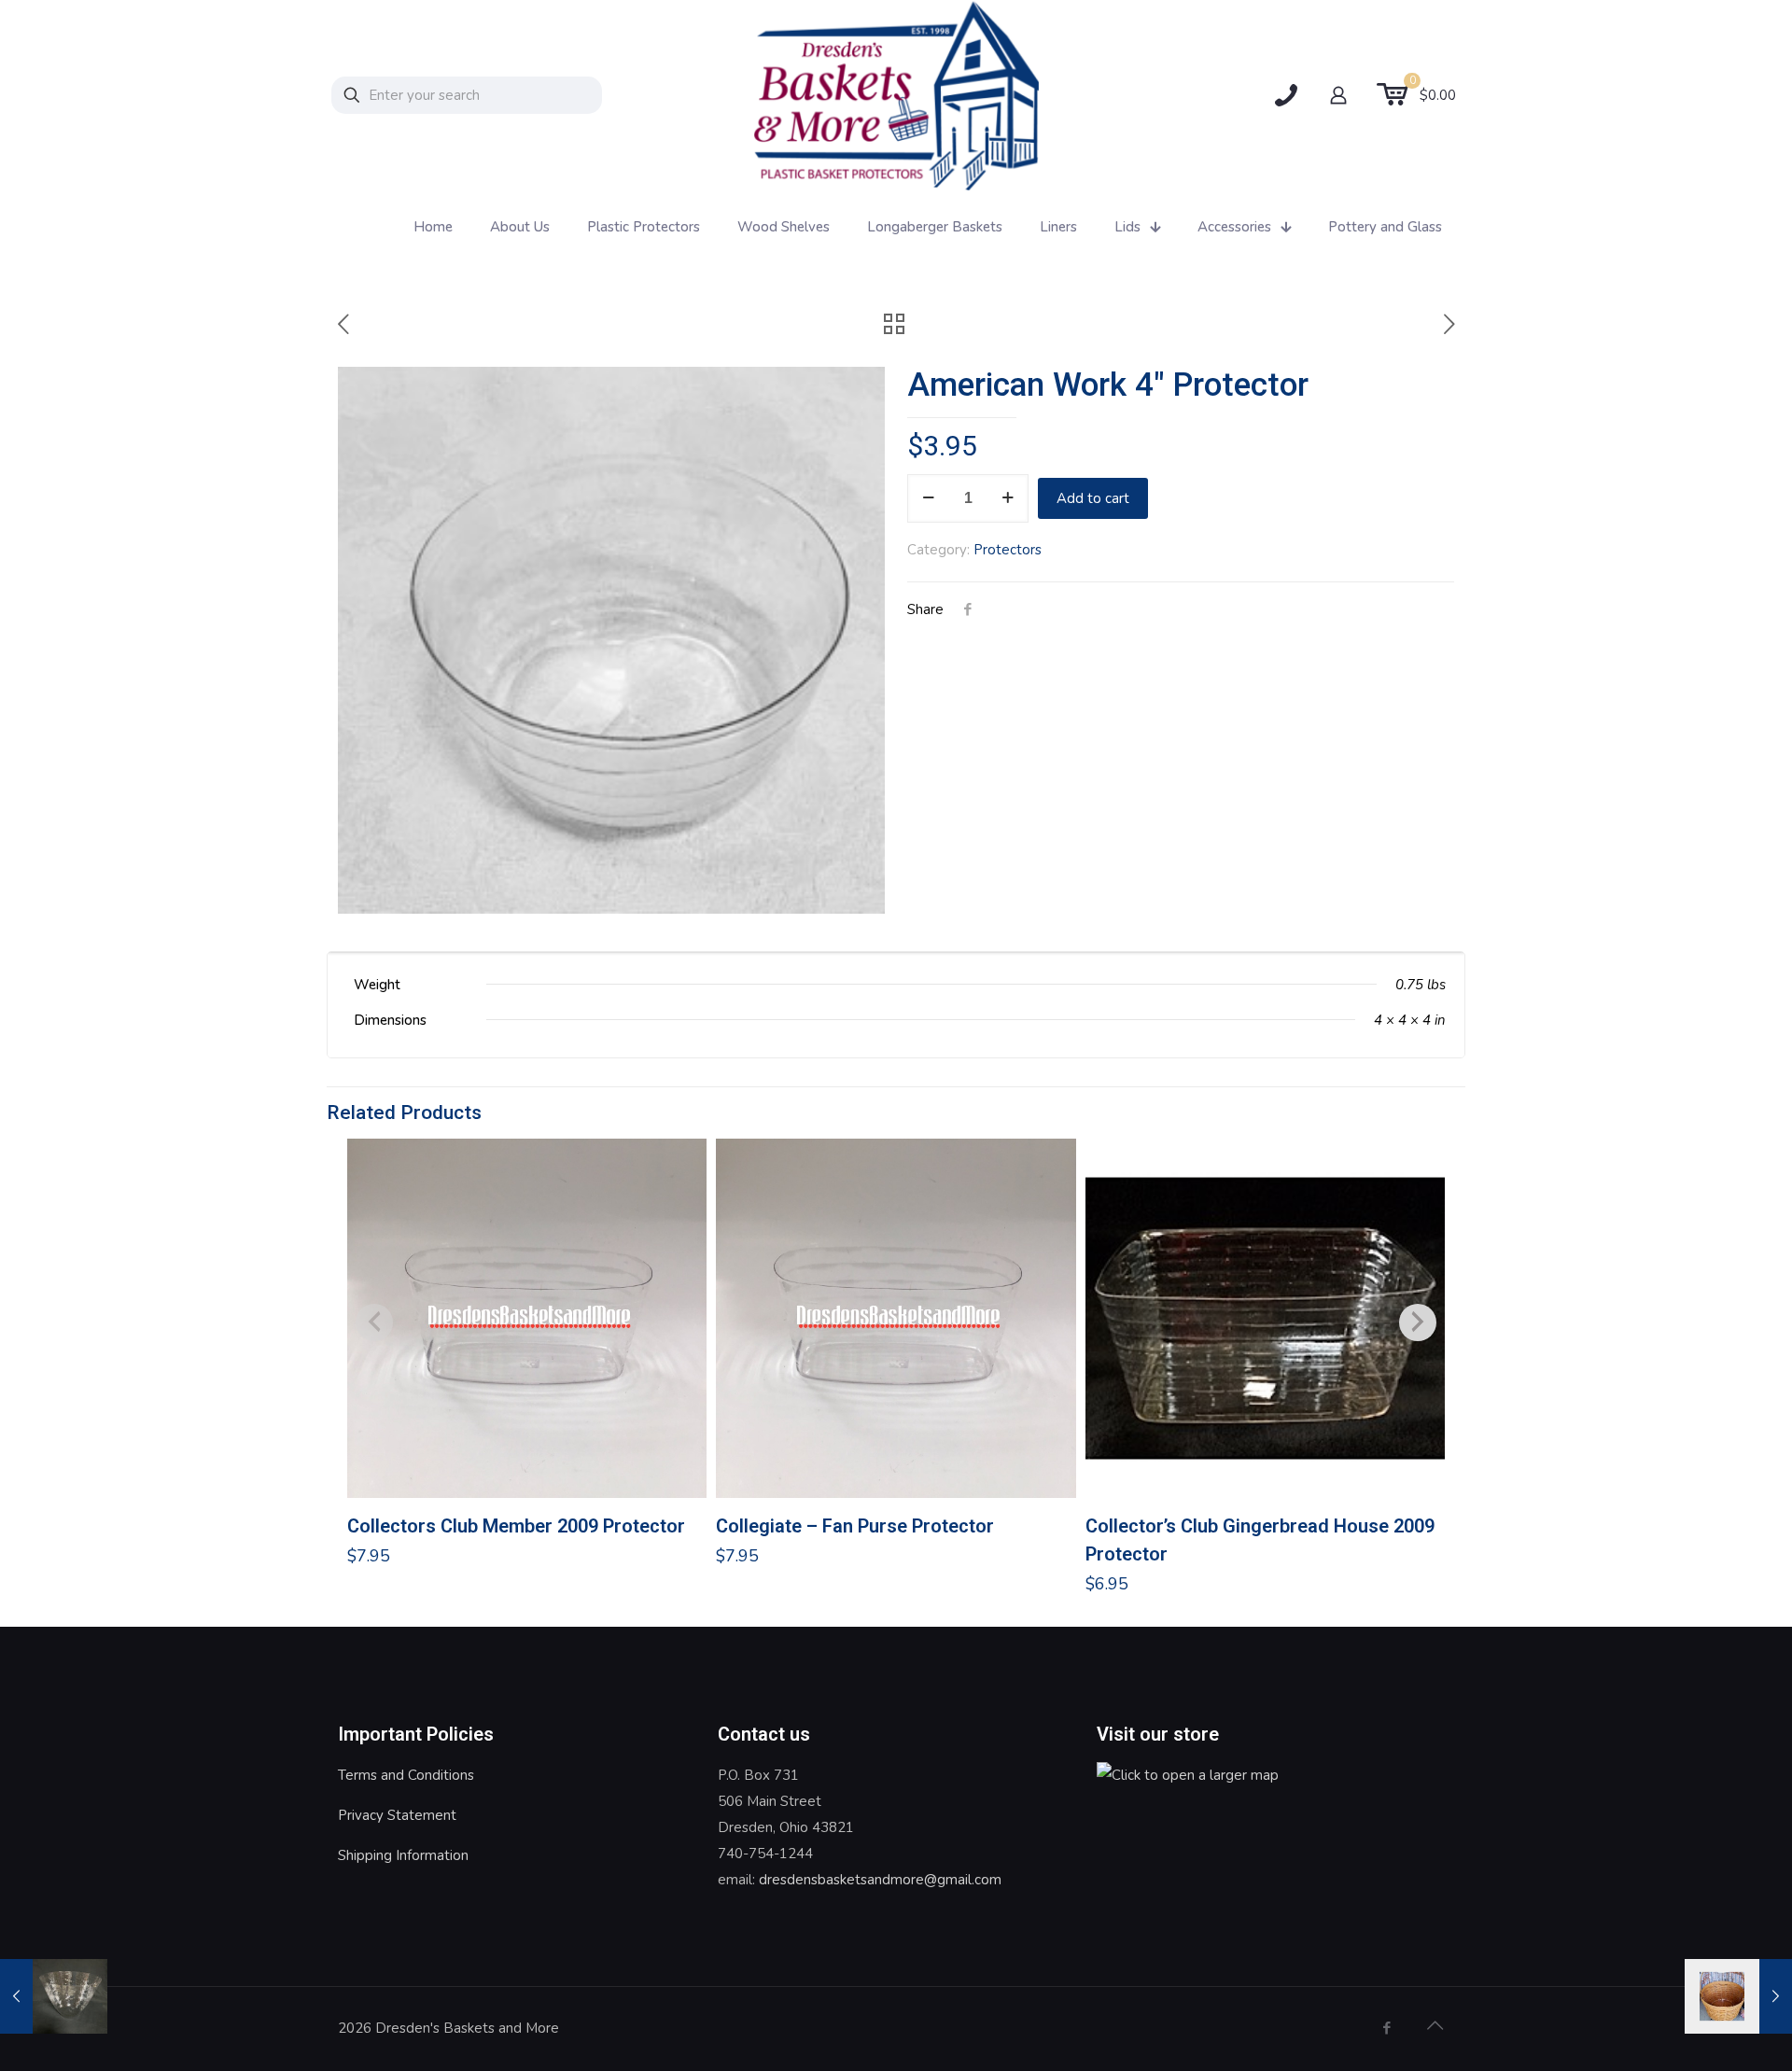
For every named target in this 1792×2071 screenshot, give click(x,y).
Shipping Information (403, 1855)
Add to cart (1093, 498)
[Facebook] (1386, 2028)
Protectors (1008, 550)
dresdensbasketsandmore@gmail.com (880, 1880)
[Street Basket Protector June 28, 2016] (1738, 1996)
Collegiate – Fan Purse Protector (855, 1526)
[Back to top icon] (1435, 2026)
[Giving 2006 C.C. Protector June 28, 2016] (54, 1996)
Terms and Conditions (406, 1775)
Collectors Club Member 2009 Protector (516, 1526)
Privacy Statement (397, 1815)
